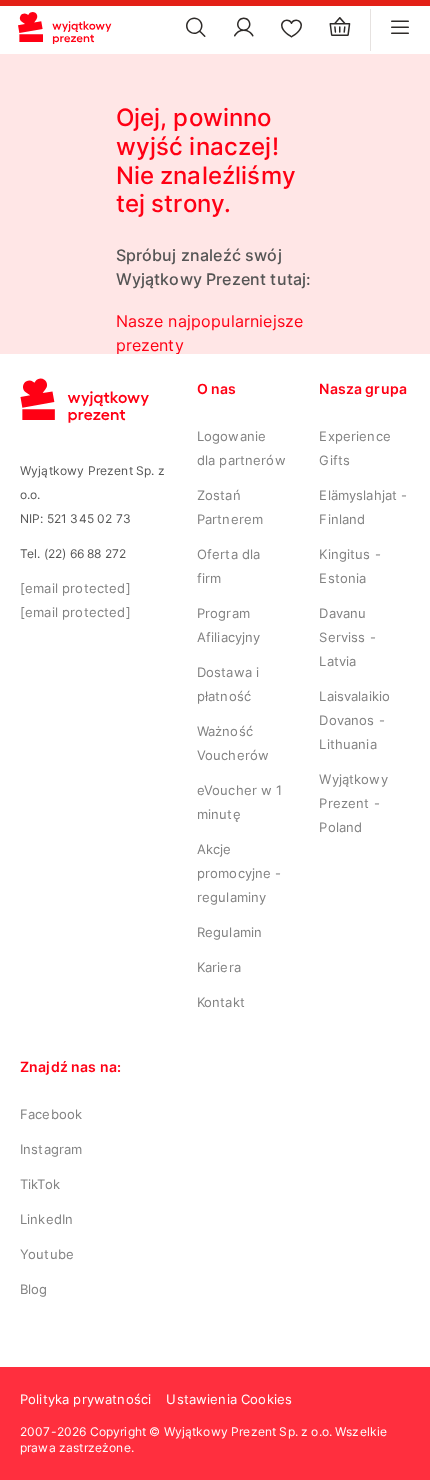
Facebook (51, 1114)
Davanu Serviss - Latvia (347, 637)
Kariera (219, 967)
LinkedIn (46, 1219)
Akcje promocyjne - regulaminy (239, 873)
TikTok (40, 1184)
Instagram (51, 1149)
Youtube (47, 1254)
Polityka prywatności (85, 1399)
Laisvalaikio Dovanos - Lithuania (354, 720)
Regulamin (229, 932)
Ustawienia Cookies (229, 1399)
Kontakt (221, 1002)
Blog (34, 1289)
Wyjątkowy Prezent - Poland (353, 803)
